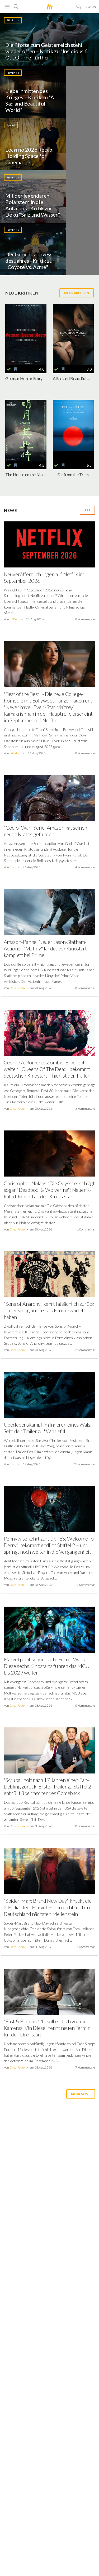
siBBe (13, 619)
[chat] (79, 7)
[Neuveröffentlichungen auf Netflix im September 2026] (49, 546)
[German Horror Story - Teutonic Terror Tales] (26, 335)
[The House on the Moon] (26, 430)
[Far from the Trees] (73, 430)
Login (91, 7)
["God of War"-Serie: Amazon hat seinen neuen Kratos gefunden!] (49, 800)
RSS (87, 510)
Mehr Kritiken (77, 293)
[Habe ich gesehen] (9, 369)
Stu (12, 867)
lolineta (14, 753)
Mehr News (81, 2094)
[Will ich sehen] (16, 369)
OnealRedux (17, 988)
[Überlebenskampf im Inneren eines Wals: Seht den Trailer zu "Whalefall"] (49, 1397)
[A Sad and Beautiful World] (73, 335)
